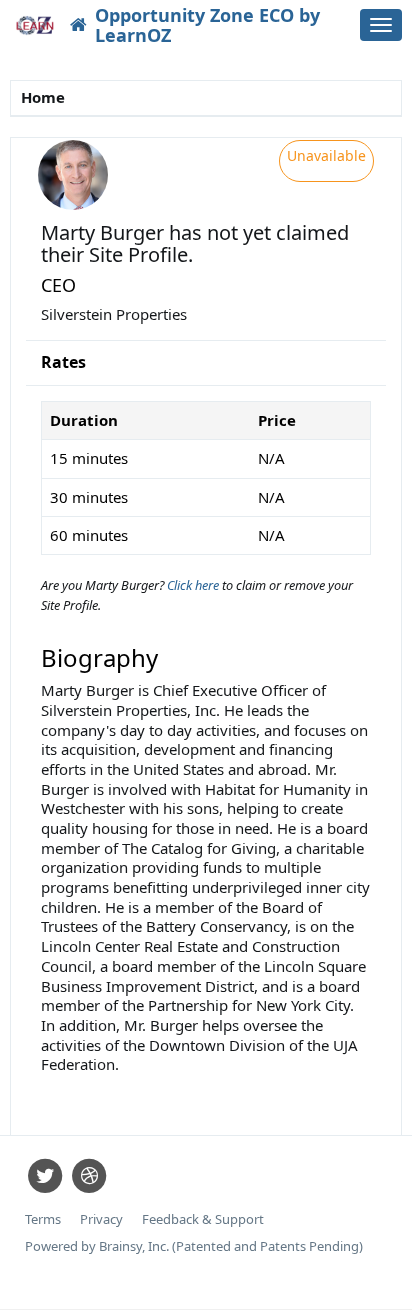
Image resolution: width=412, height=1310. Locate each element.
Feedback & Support (203, 1219)
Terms (43, 1219)
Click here (194, 585)
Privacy (101, 1219)
